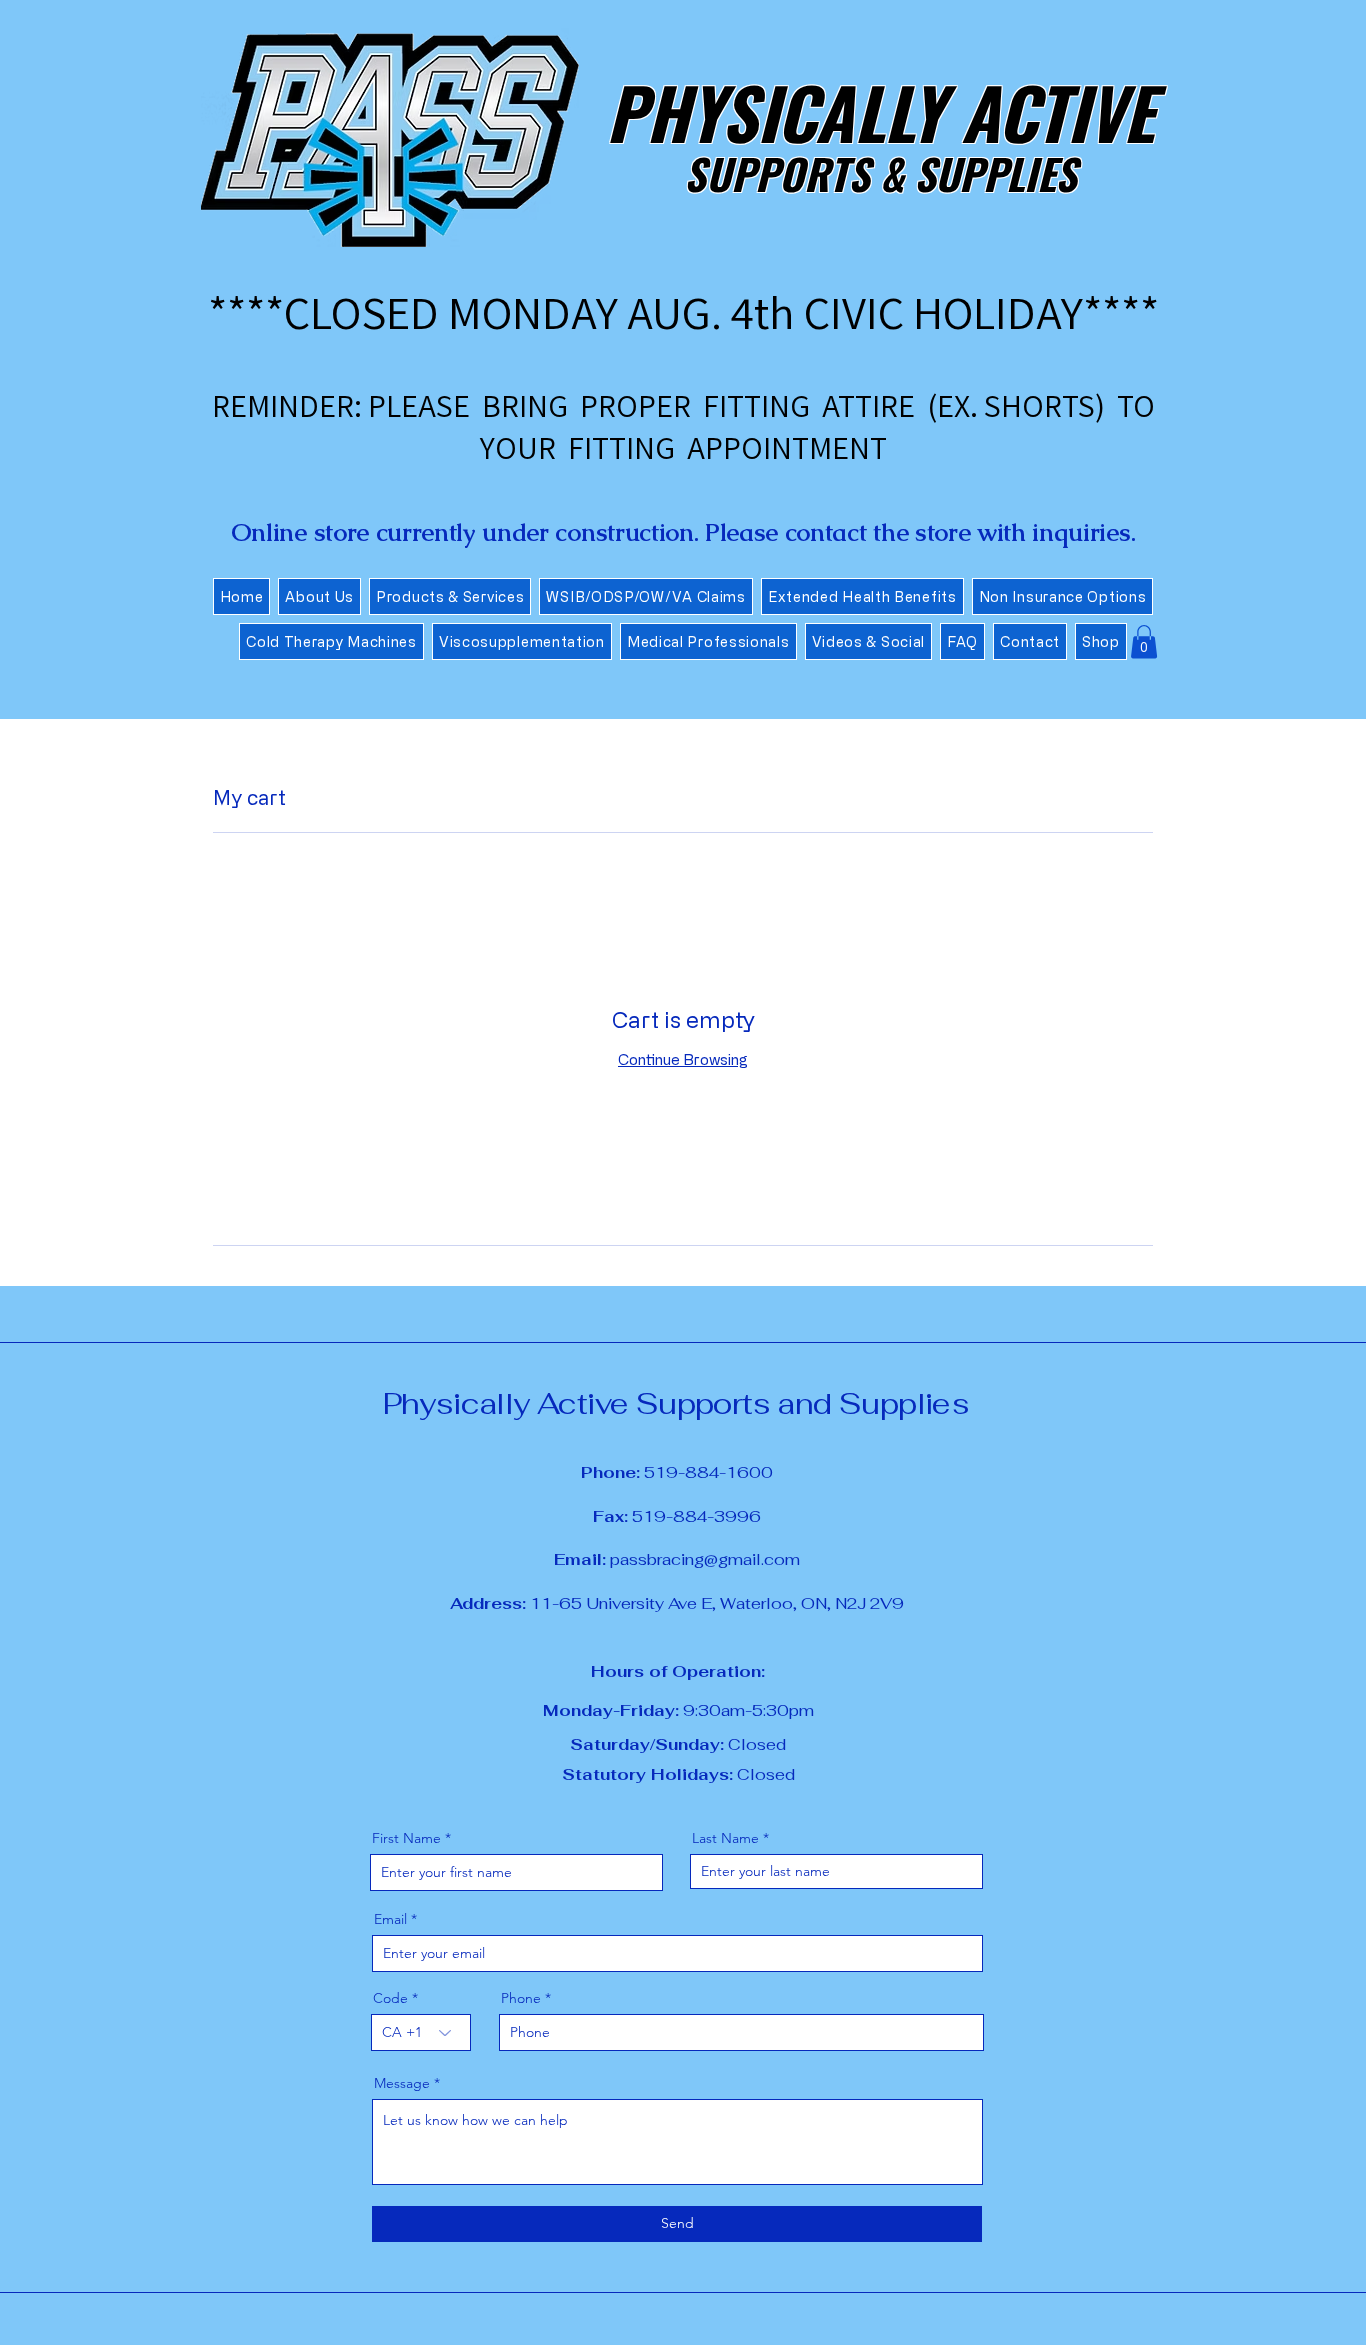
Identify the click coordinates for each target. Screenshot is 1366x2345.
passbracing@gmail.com (677, 1559)
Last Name (725, 1838)
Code (390, 1998)
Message (402, 2083)
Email (390, 1919)
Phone (521, 1998)
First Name (406, 1838)
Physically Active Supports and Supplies (676, 1403)
